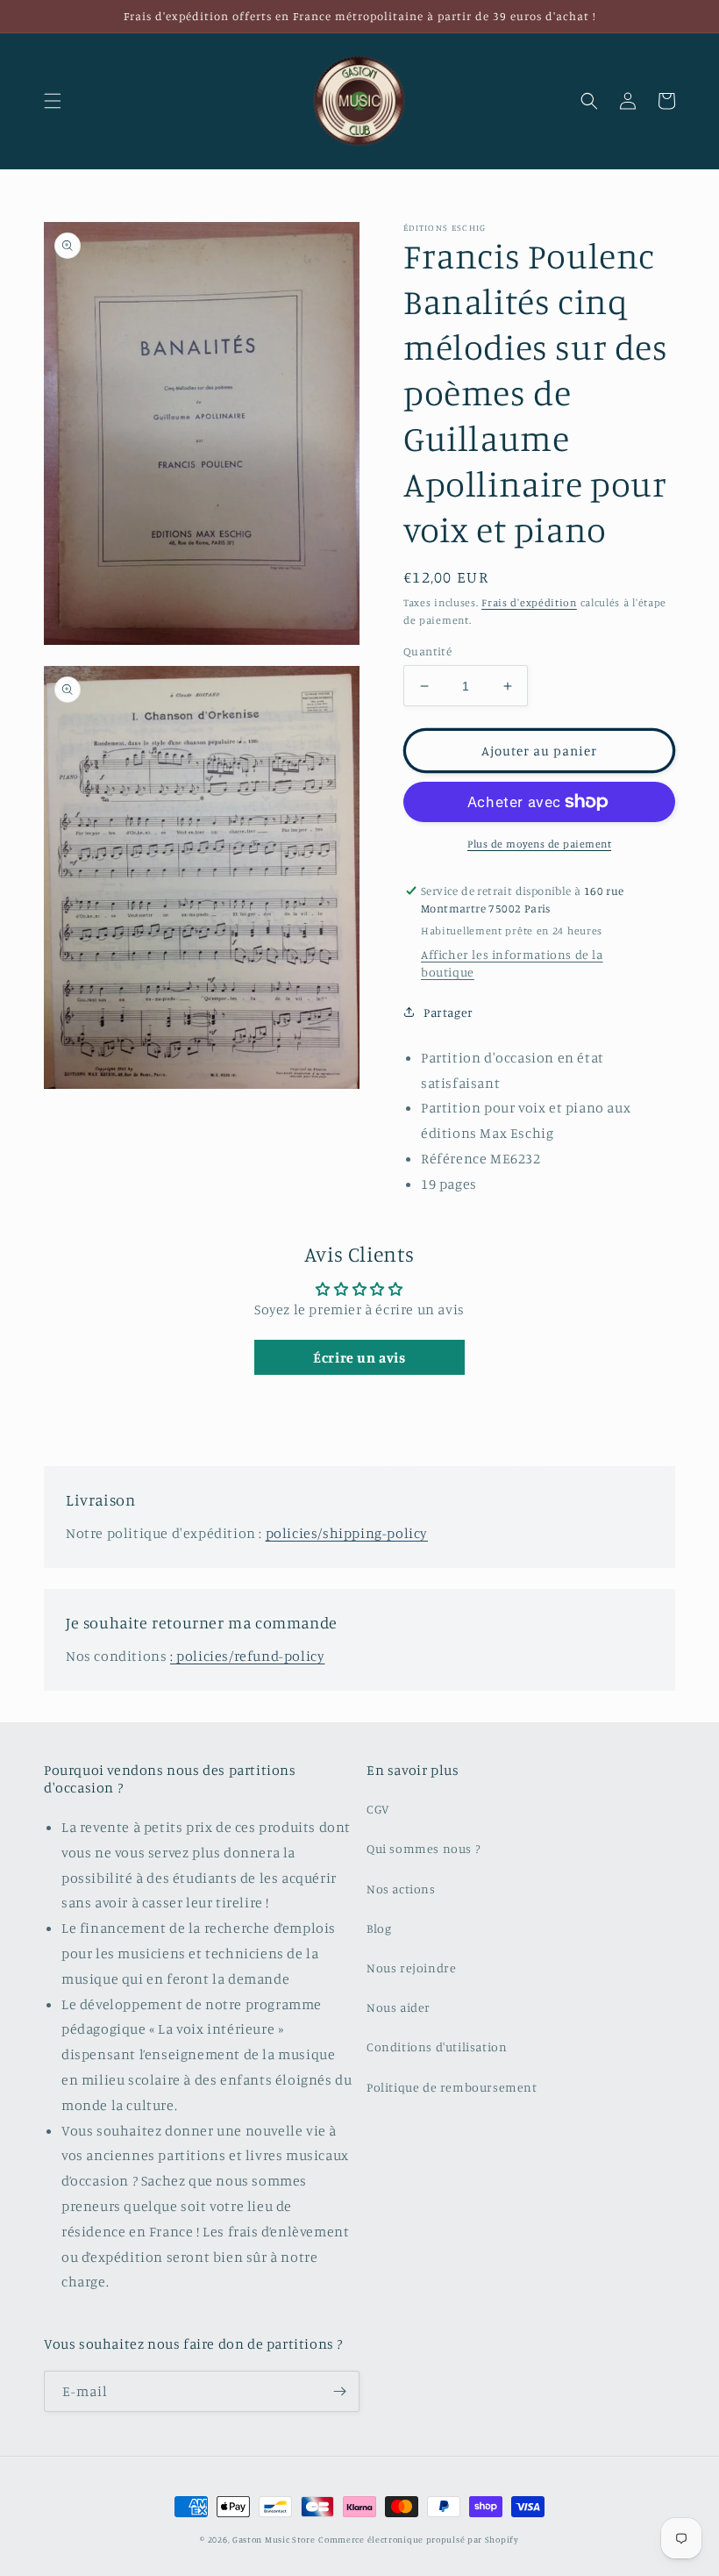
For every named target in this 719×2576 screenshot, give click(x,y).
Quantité (427, 651)
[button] (53, 101)
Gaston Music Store (274, 2539)
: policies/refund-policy (247, 1656)
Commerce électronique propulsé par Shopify (418, 2539)
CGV (378, 1809)
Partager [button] (448, 1012)
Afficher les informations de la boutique (512, 963)
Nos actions (401, 1889)
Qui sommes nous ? (423, 1848)
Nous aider (399, 2007)
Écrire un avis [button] (359, 1357)
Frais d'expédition (529, 602)
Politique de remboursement (452, 2087)
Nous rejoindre (411, 1968)
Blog (379, 1928)
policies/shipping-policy (347, 1533)
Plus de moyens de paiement (539, 844)
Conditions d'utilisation (437, 2046)
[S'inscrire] (339, 2391)
